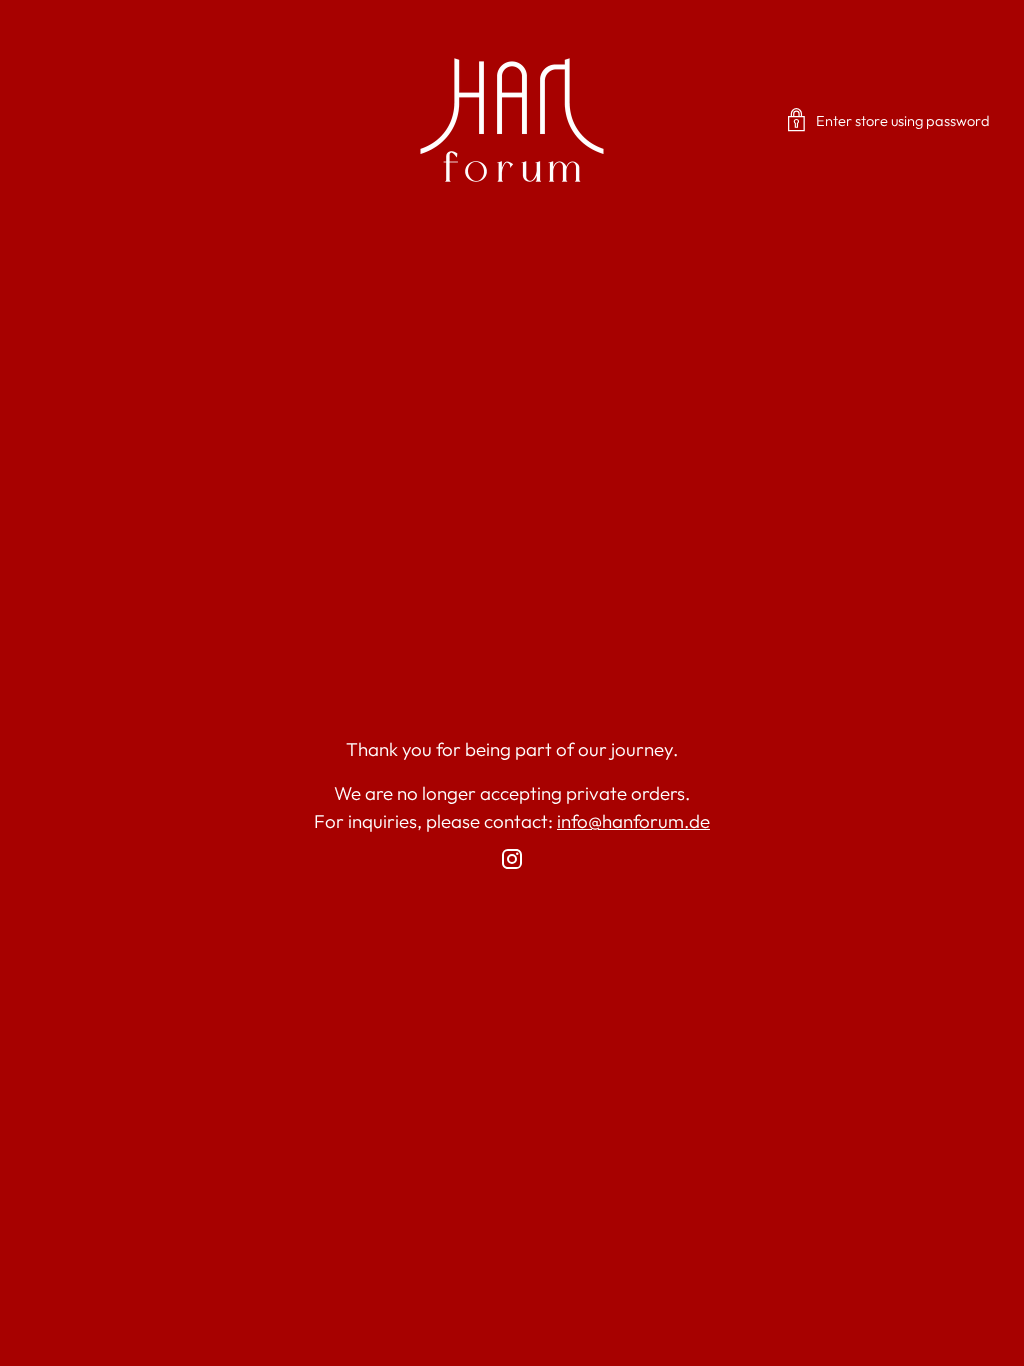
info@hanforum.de (633, 821)
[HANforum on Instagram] (512, 862)
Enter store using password (903, 120)
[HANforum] (512, 120)
